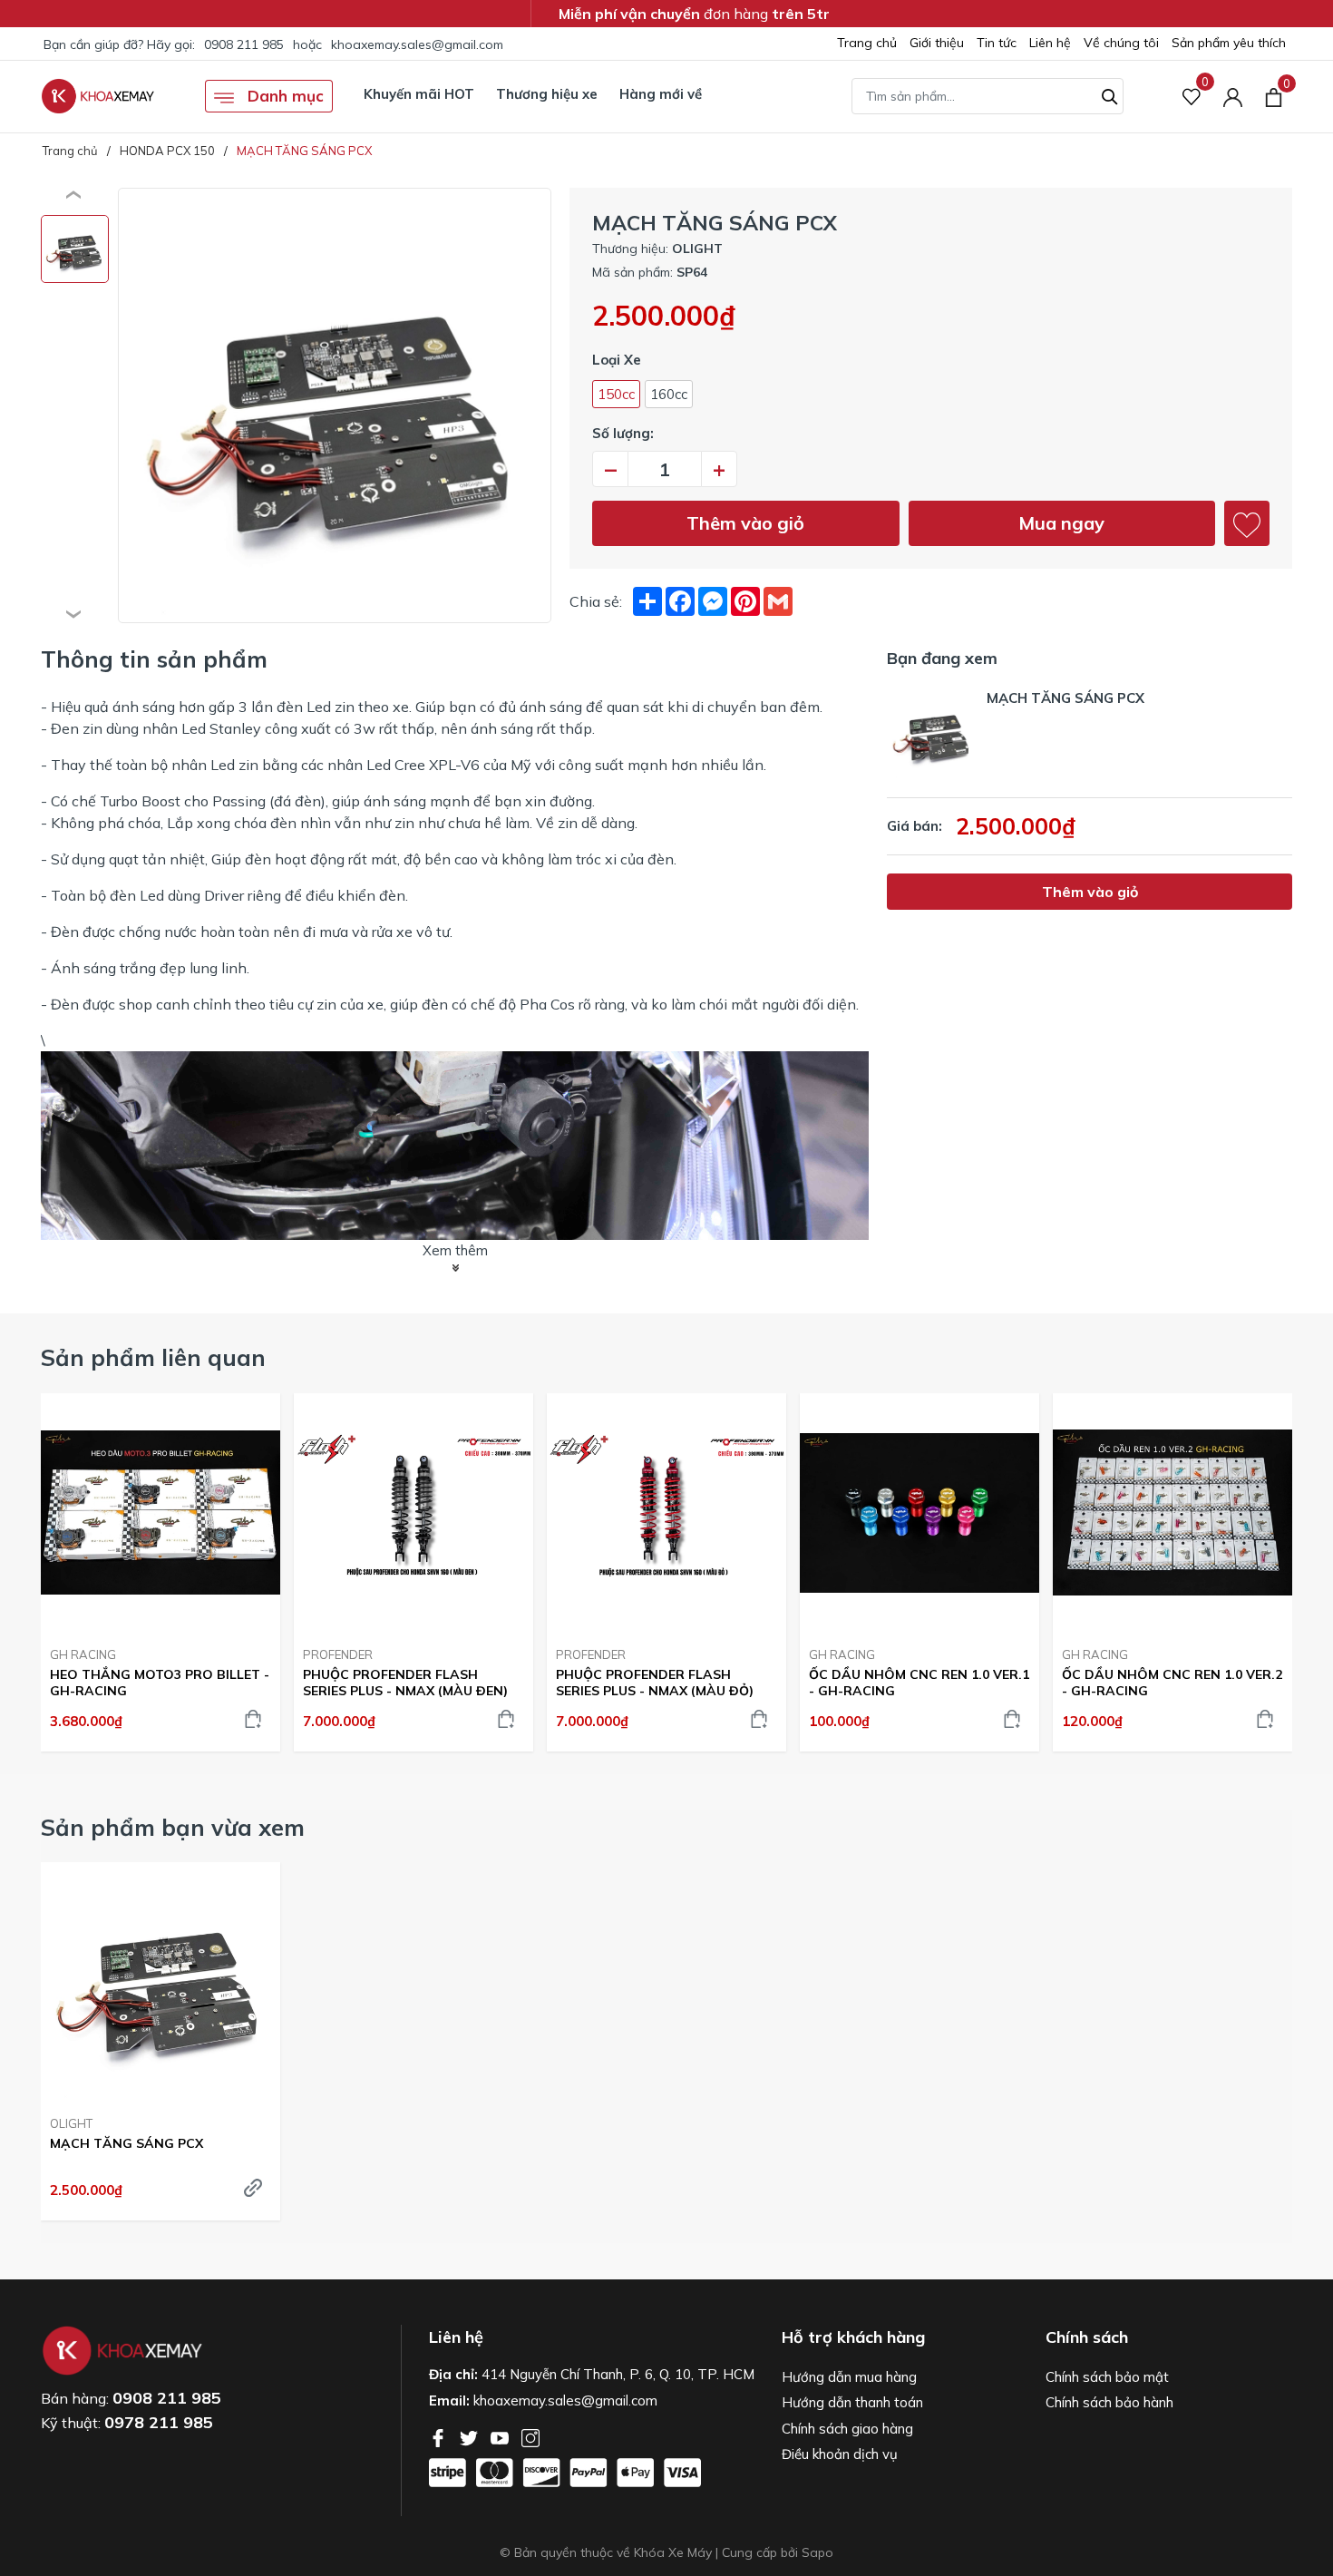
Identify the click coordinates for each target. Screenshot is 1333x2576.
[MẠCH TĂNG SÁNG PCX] (161, 1982)
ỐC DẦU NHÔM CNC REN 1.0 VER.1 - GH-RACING (919, 1683)
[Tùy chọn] (253, 2188)
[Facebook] (440, 2436)
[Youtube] (501, 2436)
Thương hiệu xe (547, 94)
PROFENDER (338, 1654)
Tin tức (997, 43)
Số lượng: (623, 433)
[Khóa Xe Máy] (98, 96)
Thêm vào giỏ (745, 523)
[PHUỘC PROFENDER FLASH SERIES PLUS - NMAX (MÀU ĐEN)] (414, 1513)
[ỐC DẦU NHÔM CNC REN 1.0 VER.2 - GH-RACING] (1172, 1513)
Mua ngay (1061, 523)
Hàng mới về (661, 94)
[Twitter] (471, 2436)
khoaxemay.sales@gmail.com (417, 44)
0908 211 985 (244, 44)
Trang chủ (867, 43)
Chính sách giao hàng (847, 2429)
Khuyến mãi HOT (419, 94)
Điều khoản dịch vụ (840, 2454)
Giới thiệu (937, 43)
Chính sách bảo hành (1109, 2402)
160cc (669, 394)
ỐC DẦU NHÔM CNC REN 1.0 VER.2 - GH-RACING (1172, 1683)
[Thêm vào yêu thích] (1247, 523)
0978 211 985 (159, 2422)
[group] (335, 405)
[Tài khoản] (1233, 97)
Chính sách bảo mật (1107, 2377)
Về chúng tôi (1121, 43)
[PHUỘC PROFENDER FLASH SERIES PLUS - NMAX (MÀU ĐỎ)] (666, 1513)
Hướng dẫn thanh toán (852, 2402)
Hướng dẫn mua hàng (849, 2377)
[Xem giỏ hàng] (1274, 96)
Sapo (817, 2552)
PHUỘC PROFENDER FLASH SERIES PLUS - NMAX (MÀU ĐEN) (405, 1683)
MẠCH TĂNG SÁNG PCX (126, 2143)
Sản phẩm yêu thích (1229, 43)
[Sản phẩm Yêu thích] (1192, 97)
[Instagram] (530, 2436)
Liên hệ (1050, 43)
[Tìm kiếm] (1110, 94)
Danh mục (283, 96)
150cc (616, 394)
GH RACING (83, 1654)
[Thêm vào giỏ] (253, 1719)
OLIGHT (71, 2123)
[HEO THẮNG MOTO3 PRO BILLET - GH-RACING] (161, 1513)
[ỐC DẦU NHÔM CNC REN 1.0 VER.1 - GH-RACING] (919, 1513)
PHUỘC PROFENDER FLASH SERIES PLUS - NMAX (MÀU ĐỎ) (655, 1683)
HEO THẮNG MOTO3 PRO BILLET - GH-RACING (160, 1683)
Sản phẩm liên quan (153, 1357)
